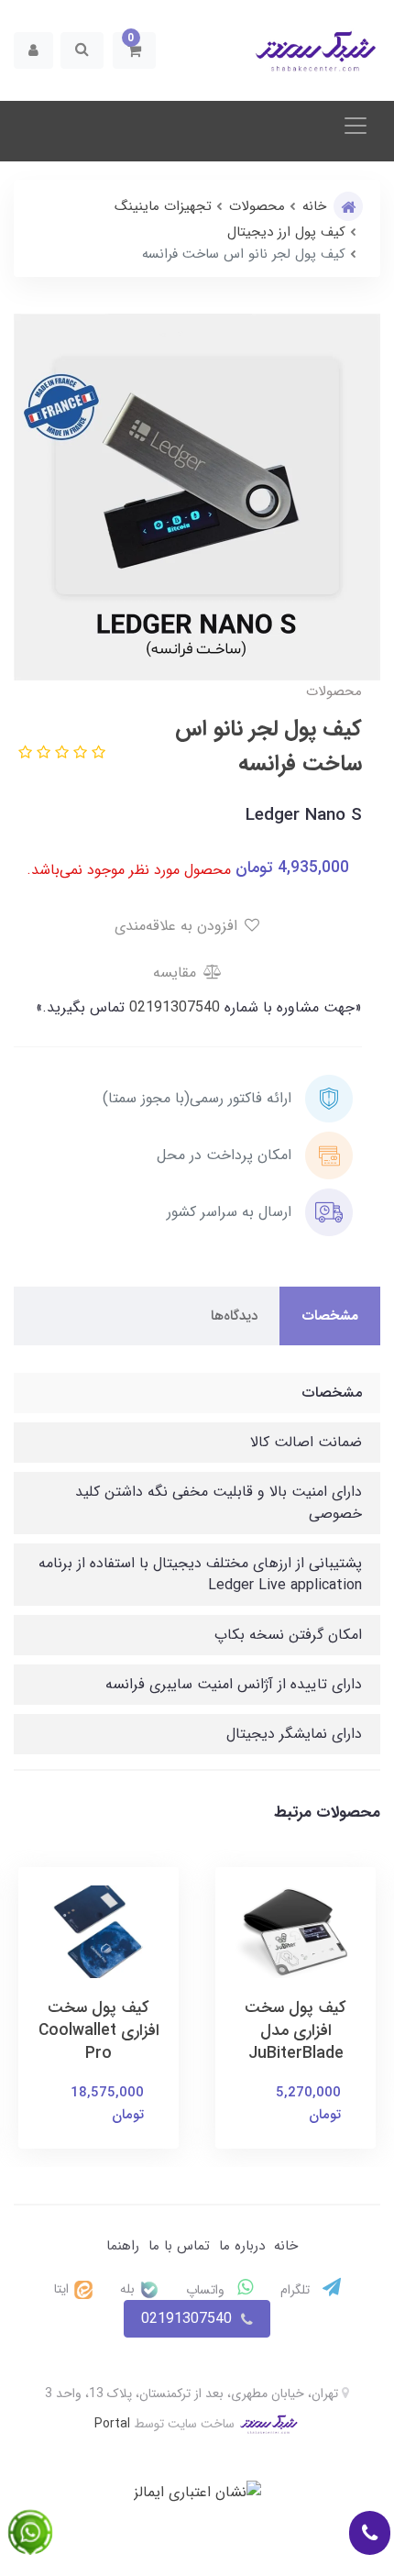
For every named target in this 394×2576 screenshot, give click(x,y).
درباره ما (242, 2246)
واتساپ (207, 2290)
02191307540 (172, 1007)
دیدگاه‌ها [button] (234, 1316)
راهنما (123, 2246)
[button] (134, 50)
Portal (112, 2424)
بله (129, 2289)
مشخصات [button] (330, 1316)
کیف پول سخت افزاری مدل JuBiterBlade (295, 2031)
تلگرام (297, 2290)
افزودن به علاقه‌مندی (178, 926)
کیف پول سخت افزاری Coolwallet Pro (99, 2031)
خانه (286, 2246)
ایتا (63, 2289)
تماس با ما (179, 2246)
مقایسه (177, 973)
